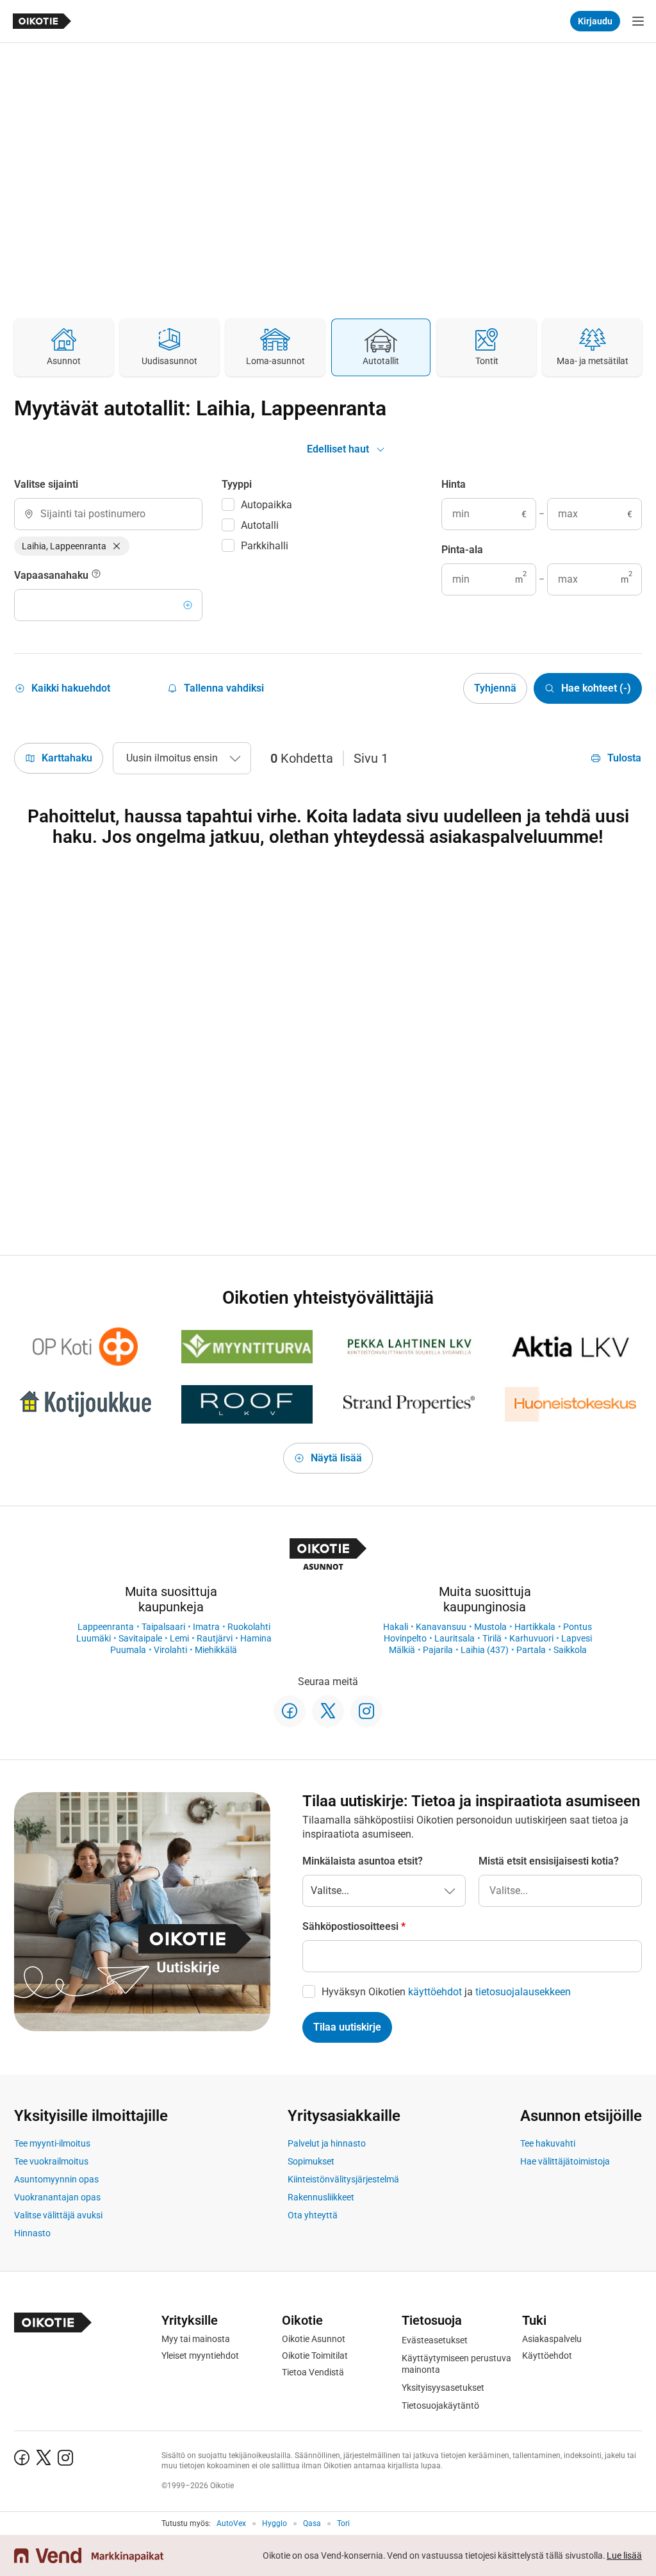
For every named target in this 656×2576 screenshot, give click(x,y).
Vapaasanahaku (53, 575)
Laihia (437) (485, 1650)
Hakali (396, 1627)
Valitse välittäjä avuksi (58, 2215)
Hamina (256, 1638)
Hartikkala (535, 1627)
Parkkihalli (265, 546)
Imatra (206, 1627)
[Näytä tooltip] (96, 576)
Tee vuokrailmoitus (51, 2161)
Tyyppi (237, 484)
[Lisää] (188, 605)
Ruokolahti (249, 1627)
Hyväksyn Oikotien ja (446, 1992)
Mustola (490, 1627)
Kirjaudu (595, 21)
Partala (531, 1650)
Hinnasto (32, 2233)
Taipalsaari (163, 1627)
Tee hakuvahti (548, 2143)
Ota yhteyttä (313, 2215)
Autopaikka (266, 505)
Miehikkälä (216, 1650)
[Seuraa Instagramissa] (366, 1711)
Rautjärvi (215, 1638)
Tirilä (492, 1638)
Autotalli (260, 525)
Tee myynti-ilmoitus (52, 2143)
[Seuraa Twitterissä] (328, 1711)
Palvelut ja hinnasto (327, 2143)
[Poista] (117, 546)
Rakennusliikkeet (321, 2197)
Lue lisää (624, 2555)
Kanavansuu (441, 1627)
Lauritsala (455, 1638)
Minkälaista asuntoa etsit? (363, 1861)
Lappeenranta (106, 1627)
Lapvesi (577, 1638)
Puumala (128, 1650)
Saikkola (570, 1650)
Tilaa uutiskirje (347, 2027)
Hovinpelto (405, 1638)
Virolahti (170, 1650)
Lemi (179, 1638)
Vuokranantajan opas (57, 2197)
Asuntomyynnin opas (56, 2179)
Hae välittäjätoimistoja (565, 2161)
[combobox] (108, 514)
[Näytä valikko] (638, 21)
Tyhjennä (495, 688)
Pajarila (438, 1650)
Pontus (578, 1627)
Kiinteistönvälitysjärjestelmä (343, 2179)
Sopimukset (311, 2161)
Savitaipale (140, 1638)
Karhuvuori (531, 1638)
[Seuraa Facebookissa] (290, 1711)
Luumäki (94, 1638)
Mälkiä (402, 1650)
